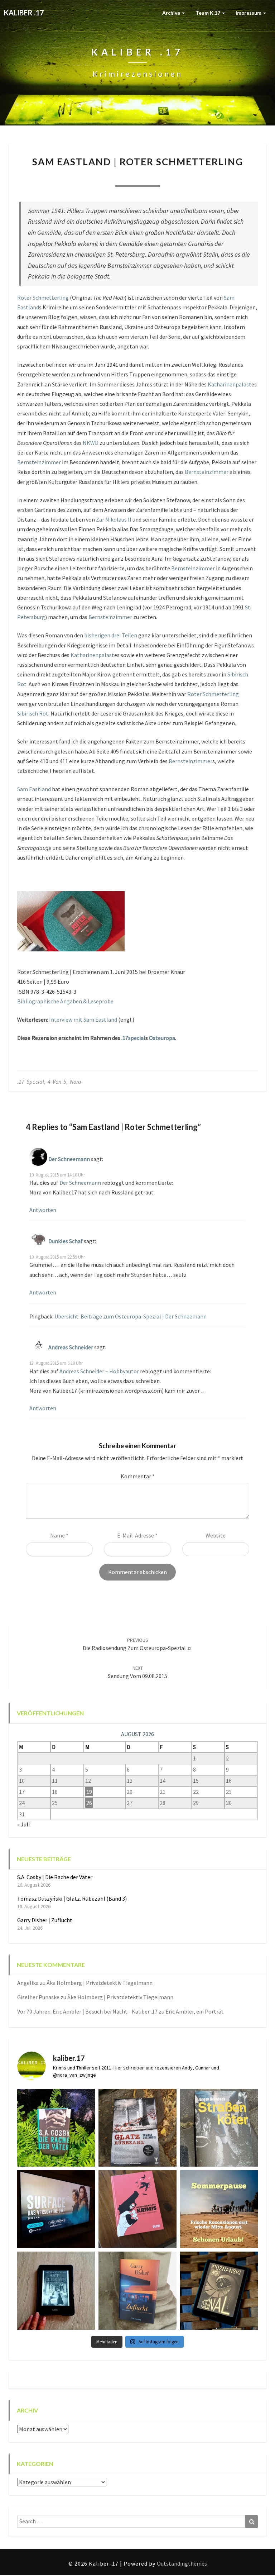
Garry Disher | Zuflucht (45, 1920)
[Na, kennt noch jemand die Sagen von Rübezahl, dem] (137, 2128)
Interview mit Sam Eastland (83, 1020)
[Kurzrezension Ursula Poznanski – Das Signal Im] (219, 2290)
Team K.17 (208, 13)
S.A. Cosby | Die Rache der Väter (55, 1877)
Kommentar (138, 1476)
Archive (172, 13)
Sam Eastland (34, 789)
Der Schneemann (69, 1159)
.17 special (31, 1082)
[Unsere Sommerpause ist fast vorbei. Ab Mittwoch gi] (219, 2128)
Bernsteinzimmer (39, 462)
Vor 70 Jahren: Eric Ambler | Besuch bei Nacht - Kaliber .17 (87, 2011)
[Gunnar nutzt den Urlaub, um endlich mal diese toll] (137, 2209)
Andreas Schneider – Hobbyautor (99, 1371)
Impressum (249, 13)
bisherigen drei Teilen (111, 635)
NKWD (91, 443)
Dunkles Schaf (66, 1241)
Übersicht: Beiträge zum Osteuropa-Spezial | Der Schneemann (131, 1316)
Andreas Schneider (71, 1347)
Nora (92, 177)
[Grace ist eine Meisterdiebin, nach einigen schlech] (137, 2290)
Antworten (43, 1210)
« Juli (23, 1824)
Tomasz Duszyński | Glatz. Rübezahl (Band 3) (72, 1898)
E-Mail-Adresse (137, 1535)
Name (59, 1535)
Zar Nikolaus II (114, 519)
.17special (133, 1038)
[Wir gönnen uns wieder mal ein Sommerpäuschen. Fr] (219, 2209)
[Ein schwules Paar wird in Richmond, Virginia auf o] (56, 2128)
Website (216, 1535)
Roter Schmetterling (43, 298)
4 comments (181, 177)
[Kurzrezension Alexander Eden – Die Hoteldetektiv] (56, 2290)
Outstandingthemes (182, 2563)
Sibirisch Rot (33, 713)
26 (89, 1803)
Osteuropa (162, 1038)
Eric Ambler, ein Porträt (195, 2011)
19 (89, 1792)
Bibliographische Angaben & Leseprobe (65, 1001)
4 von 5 (57, 1082)
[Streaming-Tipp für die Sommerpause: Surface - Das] (56, 2209)
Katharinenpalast (230, 384)
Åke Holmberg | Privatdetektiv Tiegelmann (100, 1983)
